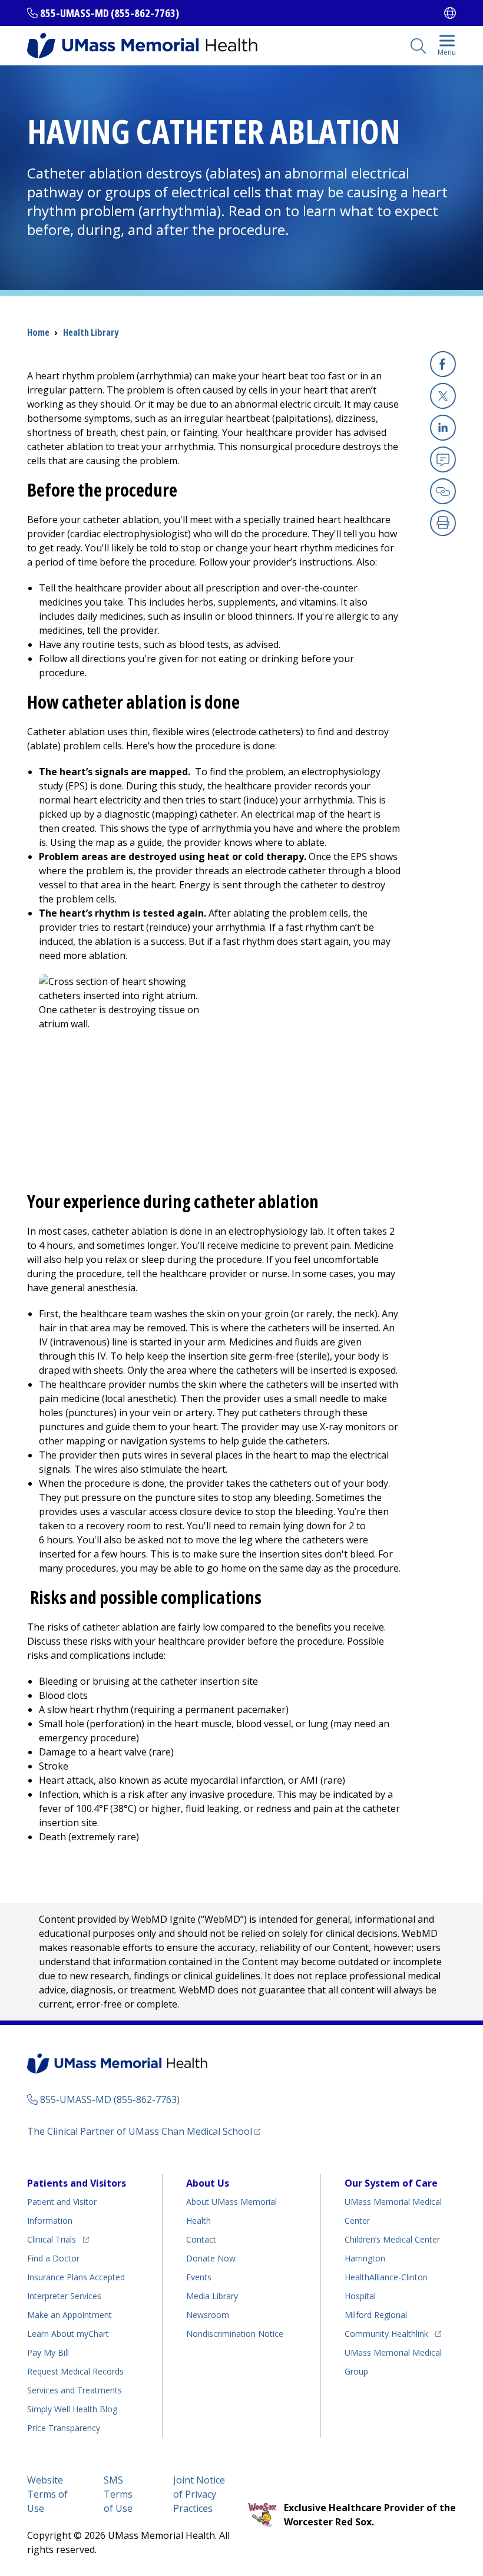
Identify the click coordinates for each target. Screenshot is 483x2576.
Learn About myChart (68, 2334)
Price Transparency (64, 2428)
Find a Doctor (53, 2258)
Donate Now (211, 2258)
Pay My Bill (48, 2352)
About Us (208, 2183)
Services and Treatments (75, 2390)
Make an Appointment (70, 2315)
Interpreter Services (64, 2296)
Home (38, 332)
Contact (201, 2239)
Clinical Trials (58, 2239)
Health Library (91, 332)
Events (199, 2277)
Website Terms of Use (47, 2494)
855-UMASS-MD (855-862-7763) (110, 13)
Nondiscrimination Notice (235, 2334)
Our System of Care (391, 2183)
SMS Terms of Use (118, 2494)
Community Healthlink (386, 2333)
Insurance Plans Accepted (76, 2277)
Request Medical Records (75, 2371)
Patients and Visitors (77, 2183)
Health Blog (72, 2409)
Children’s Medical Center (392, 2239)
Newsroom (208, 2315)
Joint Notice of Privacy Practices (199, 2494)
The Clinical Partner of (144, 2131)
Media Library (212, 2296)
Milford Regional (376, 2315)
